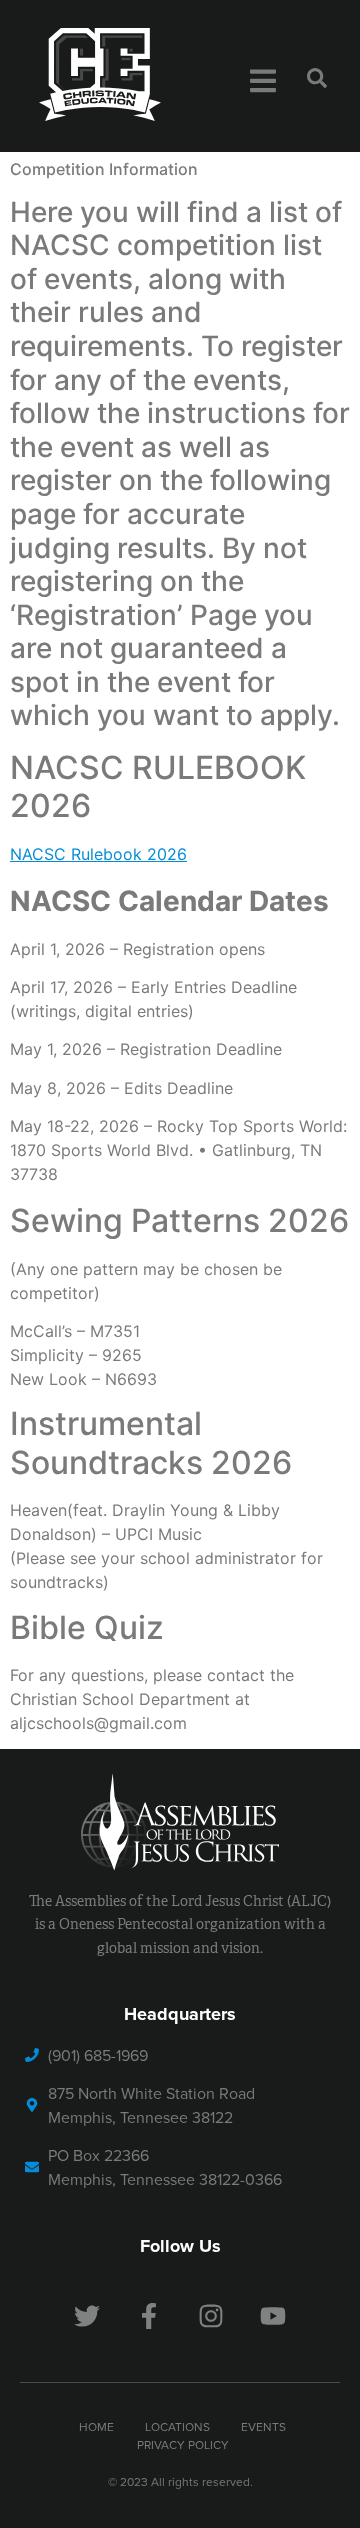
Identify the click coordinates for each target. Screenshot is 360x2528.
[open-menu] (263, 84)
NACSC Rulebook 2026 (98, 854)
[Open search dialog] (317, 82)
